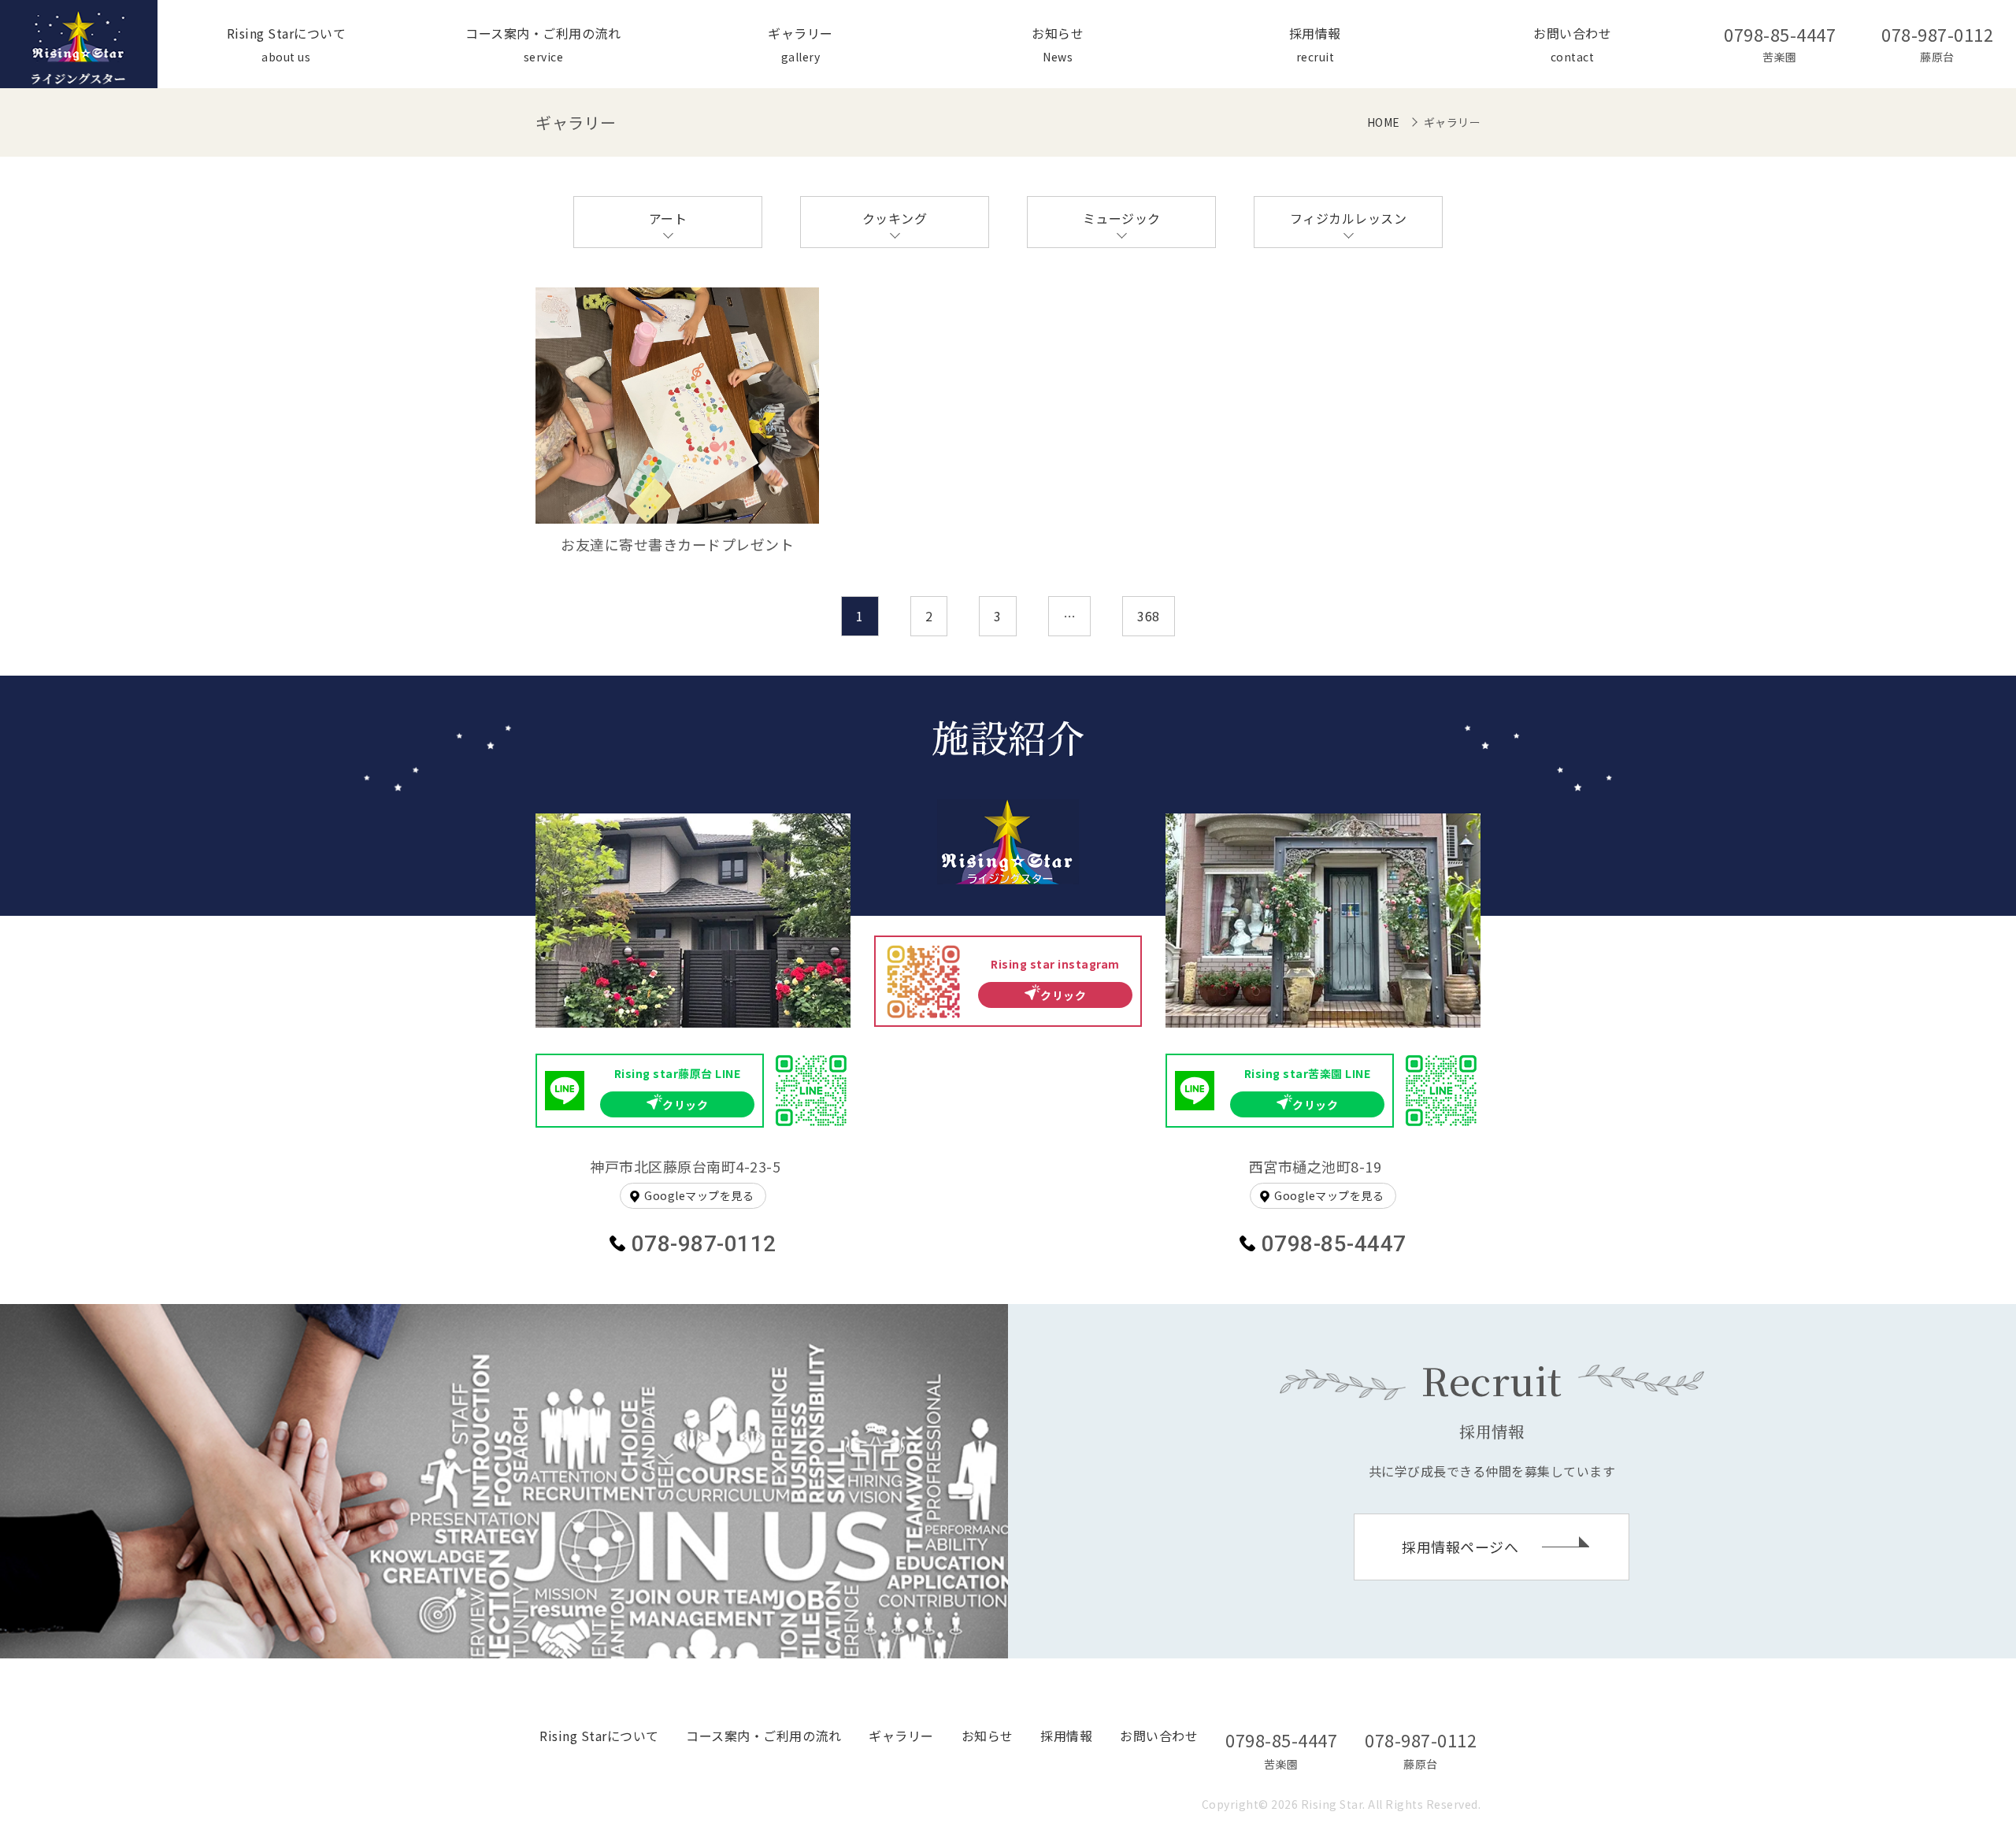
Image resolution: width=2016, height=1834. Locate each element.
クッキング (895, 218)
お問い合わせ (1159, 1736)
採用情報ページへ (1460, 1547)
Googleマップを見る (699, 1195)
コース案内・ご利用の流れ (763, 1736)
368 (1149, 616)
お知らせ (988, 1736)
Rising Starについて (599, 1736)
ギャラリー (901, 1736)
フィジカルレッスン (1349, 218)
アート (668, 218)
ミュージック (1122, 218)
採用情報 (1066, 1736)
